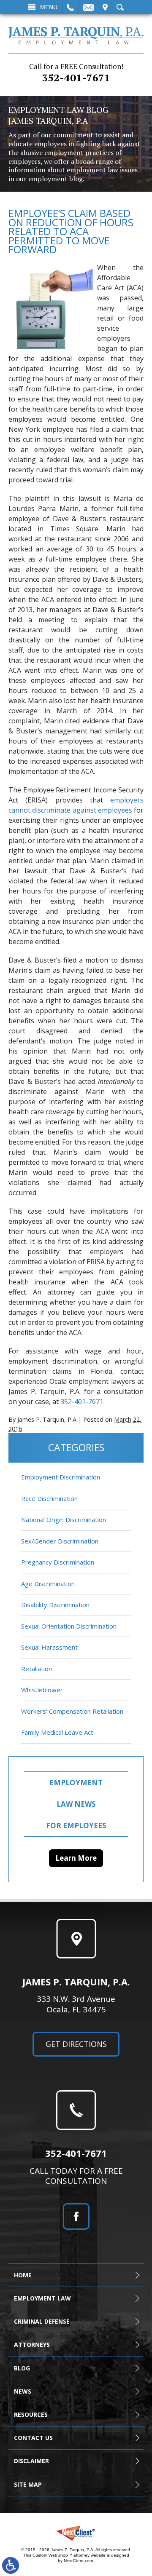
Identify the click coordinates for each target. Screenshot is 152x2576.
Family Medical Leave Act (57, 1732)
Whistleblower (42, 1690)
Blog (22, 2368)
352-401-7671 (76, 73)
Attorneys (32, 2345)
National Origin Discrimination (64, 1519)
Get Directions (76, 2044)
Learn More (76, 1858)
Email (88, 7)
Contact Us (33, 2438)
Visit (105, 7)
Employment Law (42, 2298)
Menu (49, 7)
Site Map (28, 2484)
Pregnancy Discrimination (58, 1562)
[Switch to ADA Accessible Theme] (11, 2565)
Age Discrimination (48, 1584)
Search (120, 7)
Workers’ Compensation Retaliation (72, 1711)
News (23, 2391)
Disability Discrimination (55, 1605)
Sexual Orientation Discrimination (69, 1626)
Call (70, 7)
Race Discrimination (49, 1498)
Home (23, 2275)
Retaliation (37, 1669)
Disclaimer (31, 2461)
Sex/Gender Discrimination (60, 1541)
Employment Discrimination (61, 1477)
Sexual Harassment (49, 1647)
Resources (31, 2414)
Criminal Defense (42, 2321)
